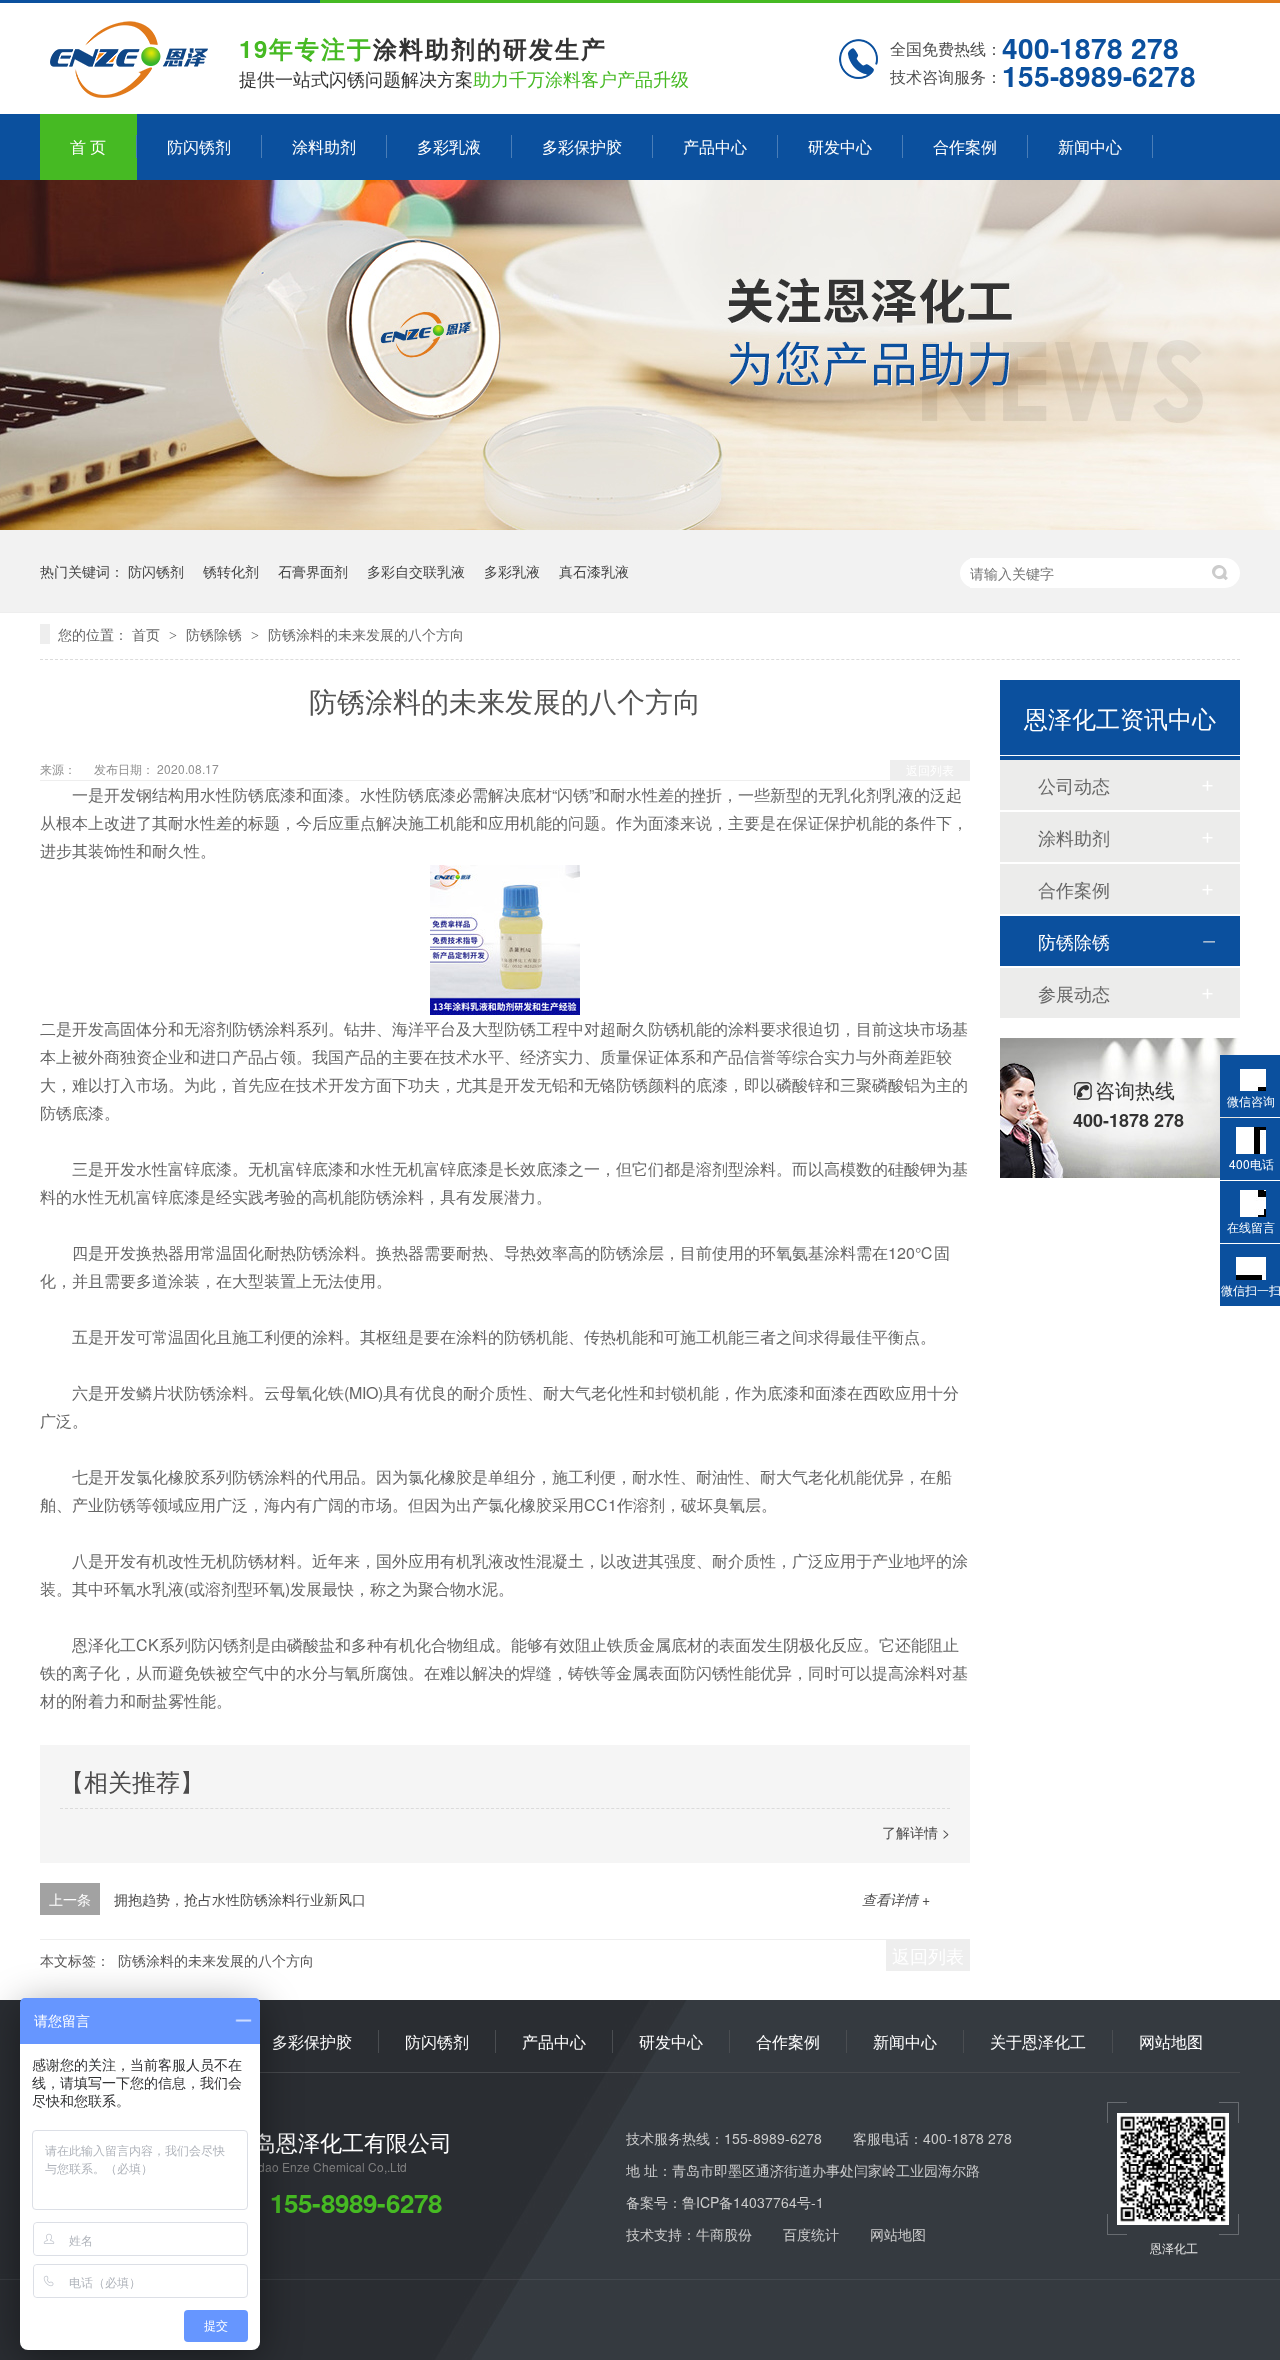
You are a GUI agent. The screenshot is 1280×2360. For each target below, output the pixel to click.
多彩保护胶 (582, 146)
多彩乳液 (449, 146)
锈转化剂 (231, 571)
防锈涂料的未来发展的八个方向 (366, 634)
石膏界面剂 (313, 571)
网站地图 (1171, 2041)
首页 (148, 634)
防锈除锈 (216, 634)
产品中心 (715, 146)
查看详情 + (896, 1899)
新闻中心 (1090, 146)
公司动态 (1074, 785)
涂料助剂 (324, 146)
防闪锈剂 (199, 146)
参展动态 (1074, 993)
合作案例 (965, 146)
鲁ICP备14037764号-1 (753, 2202)
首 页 (88, 146)
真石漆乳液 (594, 571)
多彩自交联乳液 (416, 571)
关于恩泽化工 (1038, 2041)
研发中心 (840, 146)
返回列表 (930, 769)
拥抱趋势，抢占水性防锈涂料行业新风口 (240, 1899)
